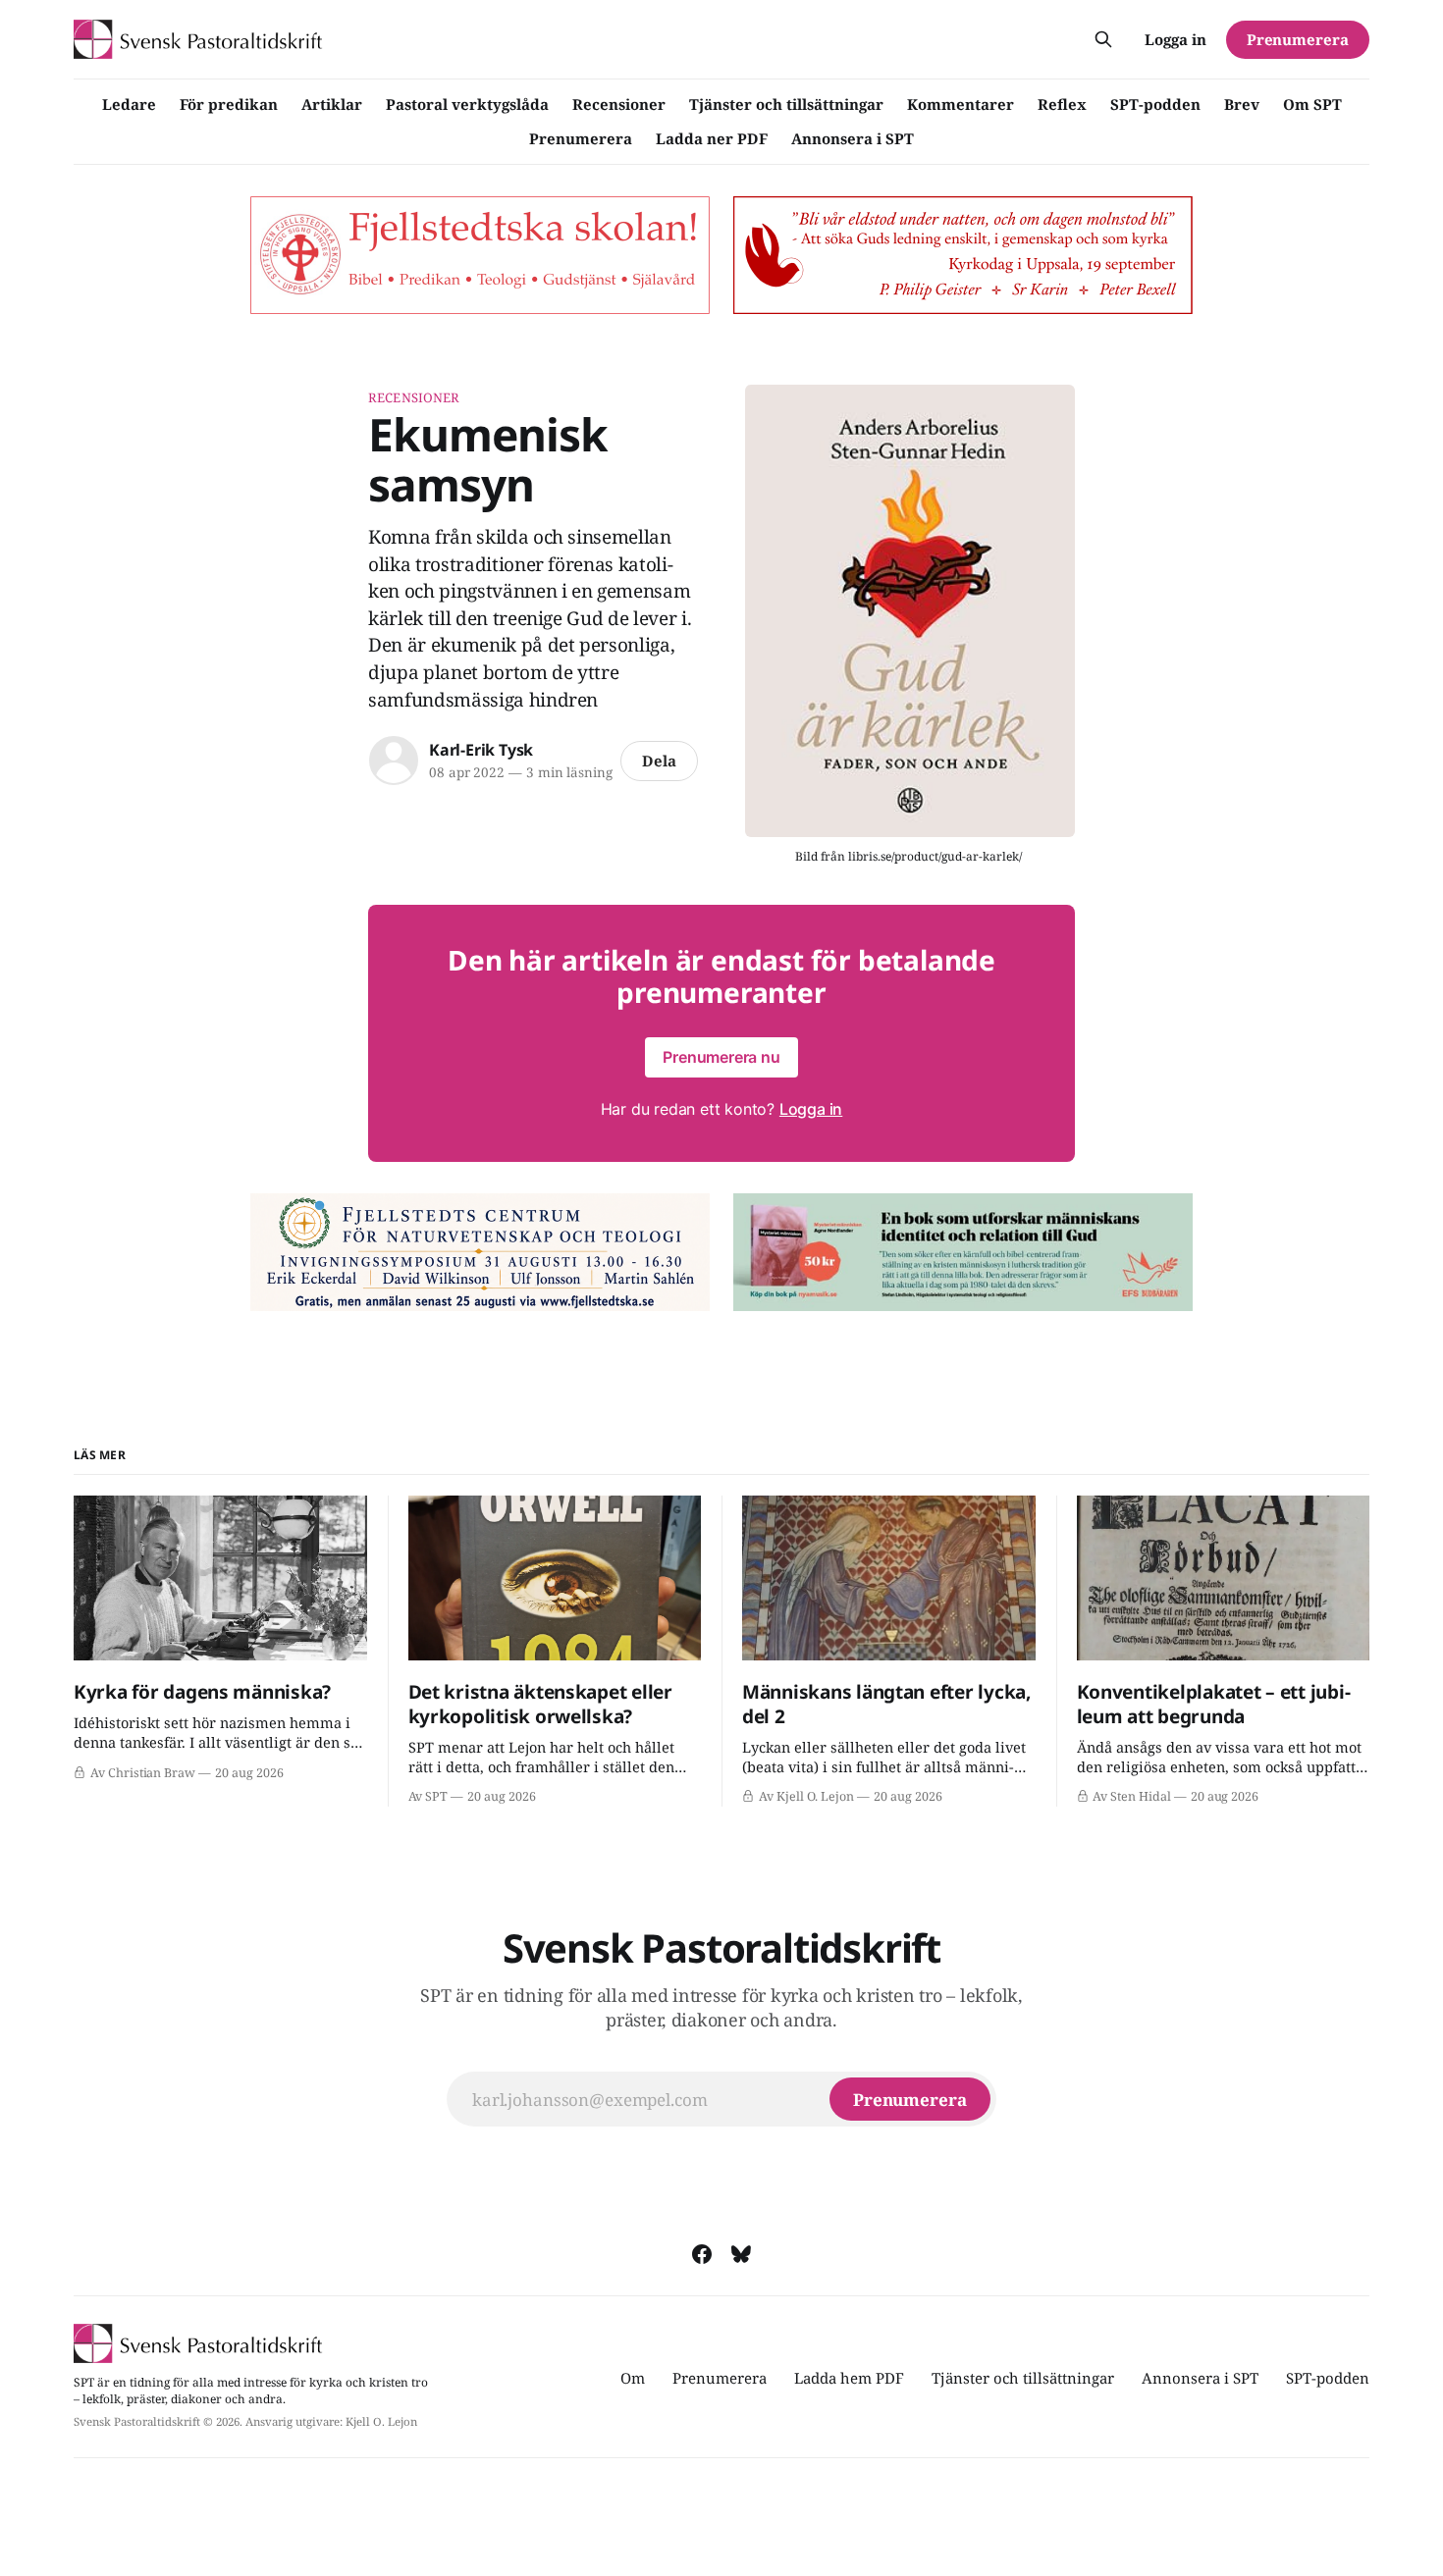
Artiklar (332, 104)
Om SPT (1312, 104)
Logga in (1176, 39)
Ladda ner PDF (712, 138)
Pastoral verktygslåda (467, 104)
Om (633, 2378)
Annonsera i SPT (853, 138)
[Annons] (480, 255)
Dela (659, 761)
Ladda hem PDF (849, 2378)
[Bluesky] (741, 2254)
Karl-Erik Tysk (481, 750)
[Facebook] (702, 2254)
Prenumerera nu (721, 1057)
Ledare (129, 104)
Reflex (1062, 104)
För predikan (229, 104)
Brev (1242, 104)
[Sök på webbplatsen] (1103, 39)
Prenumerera (581, 138)
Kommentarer (961, 104)
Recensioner (619, 104)
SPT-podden (1155, 104)
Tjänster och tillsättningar (786, 104)
